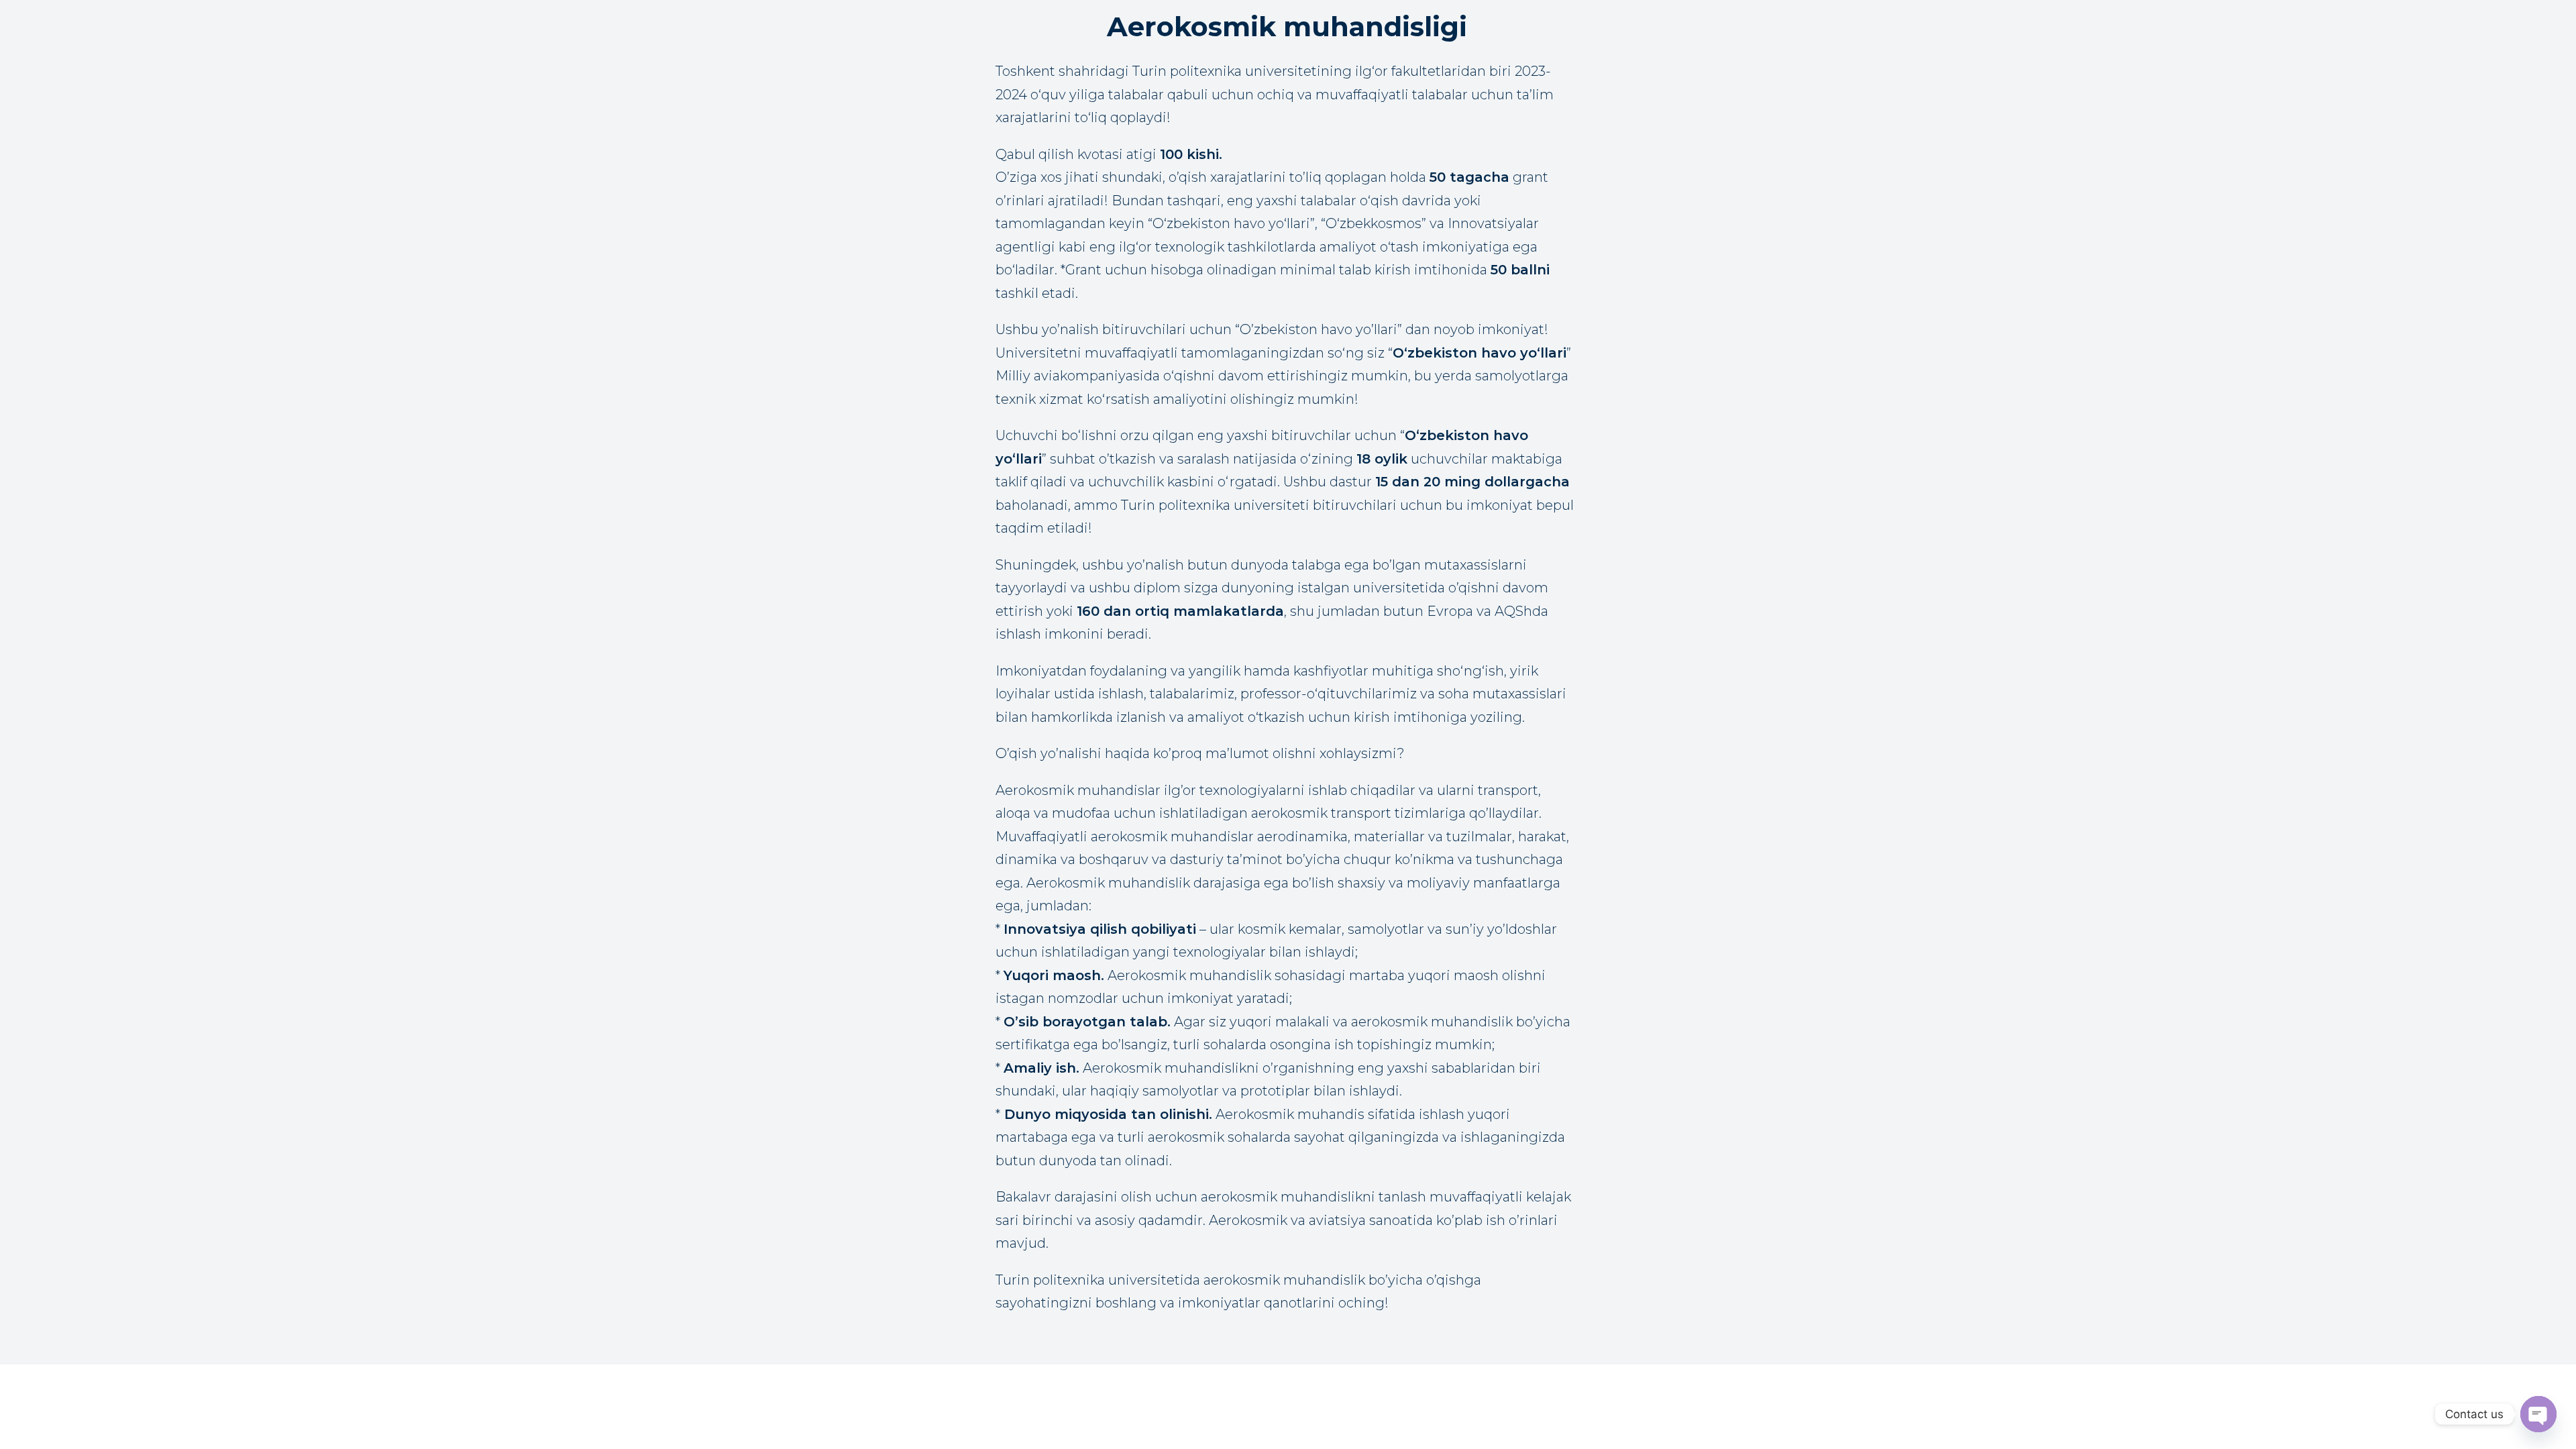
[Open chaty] (2538, 1414)
